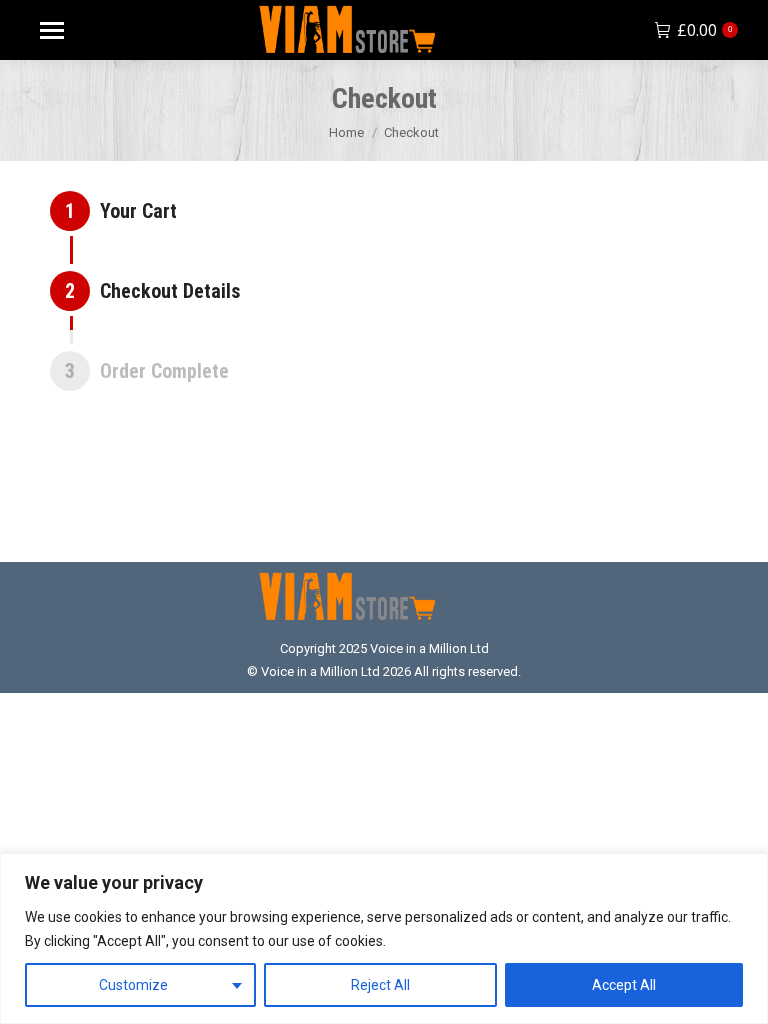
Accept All (624, 985)
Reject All (380, 985)
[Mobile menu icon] (52, 30)
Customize (133, 985)
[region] (384, 938)
